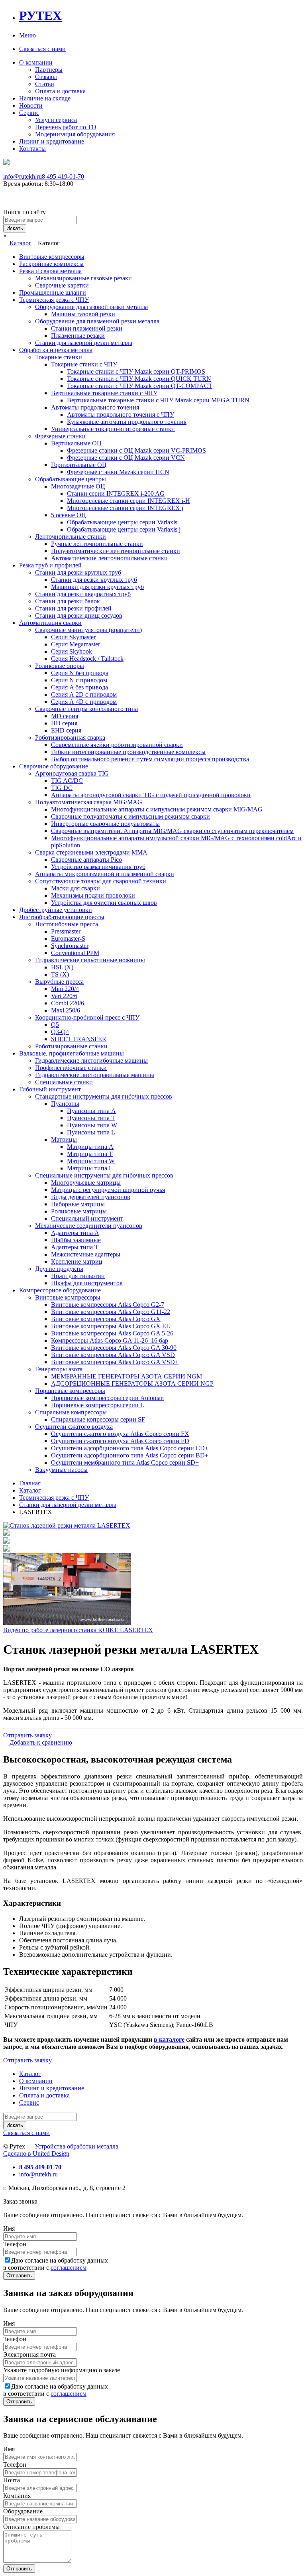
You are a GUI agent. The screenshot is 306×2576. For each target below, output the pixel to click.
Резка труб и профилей (50, 565)
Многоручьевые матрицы (86, 1183)
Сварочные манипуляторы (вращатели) (88, 630)
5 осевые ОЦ (69, 515)
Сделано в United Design (36, 2154)
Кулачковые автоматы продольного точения (127, 422)
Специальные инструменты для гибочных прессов (104, 1175)
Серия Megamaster (76, 644)
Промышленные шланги (53, 292)
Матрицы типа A (90, 1147)
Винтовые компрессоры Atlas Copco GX (106, 1319)
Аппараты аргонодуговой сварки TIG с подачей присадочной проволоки (151, 795)
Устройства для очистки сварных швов (104, 903)
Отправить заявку (27, 1735)
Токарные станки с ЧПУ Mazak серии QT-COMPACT (140, 386)
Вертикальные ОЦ (76, 443)
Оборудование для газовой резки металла (91, 307)
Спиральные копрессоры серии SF (98, 1419)
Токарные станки (59, 357)
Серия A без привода (79, 687)
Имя (9, 2228)
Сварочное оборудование (54, 766)
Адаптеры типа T (75, 1247)
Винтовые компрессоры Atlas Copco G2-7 (108, 1305)
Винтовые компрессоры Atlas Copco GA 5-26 (112, 1333)
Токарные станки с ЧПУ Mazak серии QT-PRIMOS (136, 371)
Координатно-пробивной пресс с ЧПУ (87, 1017)
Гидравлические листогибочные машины (91, 1061)
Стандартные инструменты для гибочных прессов (104, 1096)
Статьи (45, 84)
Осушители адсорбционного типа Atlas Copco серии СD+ (130, 1448)
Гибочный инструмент (50, 1089)
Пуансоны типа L (91, 1132)
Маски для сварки (76, 888)
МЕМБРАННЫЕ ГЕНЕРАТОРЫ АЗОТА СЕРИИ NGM (127, 1376)
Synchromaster (70, 946)
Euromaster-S (68, 938)
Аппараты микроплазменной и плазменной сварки (105, 874)
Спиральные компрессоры (71, 1412)
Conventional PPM (75, 953)
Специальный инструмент (87, 1218)
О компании (36, 62)
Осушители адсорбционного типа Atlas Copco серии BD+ (130, 1455)
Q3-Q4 (60, 1032)
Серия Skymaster (73, 637)
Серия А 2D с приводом (84, 694)
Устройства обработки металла (76, 2146)
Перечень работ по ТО (66, 127)
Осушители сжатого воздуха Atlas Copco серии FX (120, 1434)
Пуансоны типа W (92, 1125)
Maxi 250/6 (66, 1010)
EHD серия (66, 730)
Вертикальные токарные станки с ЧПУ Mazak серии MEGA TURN (158, 400)
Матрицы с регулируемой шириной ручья (108, 1190)
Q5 (55, 1025)
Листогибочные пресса (67, 924)
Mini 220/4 (65, 989)
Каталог (20, 243)
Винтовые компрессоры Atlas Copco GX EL (111, 1326)
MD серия (65, 716)
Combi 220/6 (68, 1003)
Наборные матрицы (78, 1204)
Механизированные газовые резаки (83, 278)
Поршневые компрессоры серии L (98, 1405)
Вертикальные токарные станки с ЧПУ (104, 393)
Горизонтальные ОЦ (79, 465)
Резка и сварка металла (50, 271)
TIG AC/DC (67, 781)
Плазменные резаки (78, 336)
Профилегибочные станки (71, 1068)
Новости (31, 105)
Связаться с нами (42, 49)
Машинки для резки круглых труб (97, 587)
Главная (30, 1483)
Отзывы (46, 77)
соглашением (69, 2268)
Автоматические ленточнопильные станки (109, 558)
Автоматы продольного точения (95, 407)
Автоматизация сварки (50, 623)
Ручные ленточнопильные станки (97, 544)
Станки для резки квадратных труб (83, 594)
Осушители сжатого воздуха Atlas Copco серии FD (120, 1441)
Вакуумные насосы (61, 1470)
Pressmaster (66, 931)
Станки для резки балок (68, 601)
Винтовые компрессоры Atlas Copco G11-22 (111, 1312)
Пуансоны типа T (91, 1118)
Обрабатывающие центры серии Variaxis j (124, 529)
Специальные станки (64, 1082)
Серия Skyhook (72, 651)
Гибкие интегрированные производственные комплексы (128, 752)
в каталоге (169, 2039)
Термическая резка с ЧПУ (54, 300)
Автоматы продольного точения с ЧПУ (121, 415)
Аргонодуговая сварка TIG (72, 773)
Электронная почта (29, 2354)
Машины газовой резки (83, 314)
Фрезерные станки (60, 436)
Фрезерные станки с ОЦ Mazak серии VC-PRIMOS (136, 450)
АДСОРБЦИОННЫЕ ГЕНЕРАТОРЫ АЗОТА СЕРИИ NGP (132, 1384)
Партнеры (49, 70)
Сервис (29, 113)
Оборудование (23, 2511)
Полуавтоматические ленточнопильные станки (116, 551)
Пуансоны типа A (91, 1111)
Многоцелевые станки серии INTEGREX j (125, 508)
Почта (12, 2480)
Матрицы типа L (90, 1168)
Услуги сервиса (56, 120)
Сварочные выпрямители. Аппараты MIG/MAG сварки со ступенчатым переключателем (172, 831)
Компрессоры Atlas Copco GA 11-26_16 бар (110, 1340)
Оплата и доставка (60, 91)
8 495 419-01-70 (63, 176)
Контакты (32, 149)
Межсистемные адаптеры (86, 1254)
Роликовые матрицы (79, 1211)
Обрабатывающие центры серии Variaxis (122, 522)
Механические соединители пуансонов (89, 1226)
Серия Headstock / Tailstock (87, 659)
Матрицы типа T (90, 1154)
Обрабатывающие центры (71, 479)
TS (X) (60, 974)
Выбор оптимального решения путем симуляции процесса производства (150, 759)
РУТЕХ (40, 16)
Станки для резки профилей (73, 608)
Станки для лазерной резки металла (84, 343)
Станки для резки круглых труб (78, 572)
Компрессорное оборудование (60, 1290)
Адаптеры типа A (75, 1233)
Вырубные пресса (59, 982)
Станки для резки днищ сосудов (79, 615)
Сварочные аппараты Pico (86, 860)
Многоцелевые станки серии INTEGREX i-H (128, 501)
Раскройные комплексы (51, 264)
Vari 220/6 (64, 996)
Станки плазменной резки (87, 328)
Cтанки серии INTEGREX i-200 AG (116, 493)
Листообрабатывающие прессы (62, 917)
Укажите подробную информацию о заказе (62, 2370)
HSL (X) (62, 967)
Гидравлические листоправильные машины (95, 1075)
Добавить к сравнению (40, 1742)
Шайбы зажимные (76, 1240)
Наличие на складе (45, 98)
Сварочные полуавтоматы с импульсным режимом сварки (130, 816)
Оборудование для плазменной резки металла (97, 321)
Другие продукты (59, 1269)
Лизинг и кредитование (52, 141)
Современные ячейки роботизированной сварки (117, 745)
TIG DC (62, 788)
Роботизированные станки (71, 1046)
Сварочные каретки (62, 285)
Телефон (15, 2244)
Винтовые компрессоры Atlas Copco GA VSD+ (115, 1362)
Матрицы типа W (91, 1161)
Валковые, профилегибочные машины (72, 1053)
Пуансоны (65, 1104)
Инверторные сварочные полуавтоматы (105, 824)
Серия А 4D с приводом (84, 702)
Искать (15, 228)
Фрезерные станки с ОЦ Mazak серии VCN (126, 458)
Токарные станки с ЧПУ (84, 364)
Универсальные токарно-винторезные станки (113, 429)
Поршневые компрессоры (70, 1391)
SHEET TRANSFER (79, 1039)
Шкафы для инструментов (87, 1283)
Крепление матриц (77, 1261)
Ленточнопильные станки (71, 537)
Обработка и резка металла (56, 350)
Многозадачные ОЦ (78, 486)
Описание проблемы (31, 2527)
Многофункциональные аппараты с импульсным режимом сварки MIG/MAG (157, 809)
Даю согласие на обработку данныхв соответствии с (56, 2264)
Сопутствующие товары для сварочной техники (101, 881)
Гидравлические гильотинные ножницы (90, 960)
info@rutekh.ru (23, 176)
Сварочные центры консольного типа (86, 709)
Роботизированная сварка (70, 738)
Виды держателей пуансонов (91, 1197)
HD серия (64, 723)
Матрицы (64, 1139)
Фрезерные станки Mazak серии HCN (118, 472)
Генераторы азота (59, 1369)
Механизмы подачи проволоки (93, 895)
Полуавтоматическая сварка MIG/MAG (89, 802)
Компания (17, 2496)
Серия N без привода (80, 673)
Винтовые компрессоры (52, 257)
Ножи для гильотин (78, 1276)
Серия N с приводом (79, 680)
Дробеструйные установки (56, 910)
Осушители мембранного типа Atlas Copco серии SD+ (125, 1462)
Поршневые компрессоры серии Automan (107, 1398)
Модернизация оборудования (75, 134)
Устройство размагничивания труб (98, 867)
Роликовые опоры (60, 666)
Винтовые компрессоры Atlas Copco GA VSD (113, 1355)
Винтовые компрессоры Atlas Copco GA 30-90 (114, 1348)
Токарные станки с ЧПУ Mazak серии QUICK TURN (139, 379)
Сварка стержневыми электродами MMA (91, 852)
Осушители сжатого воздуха (74, 1427)
